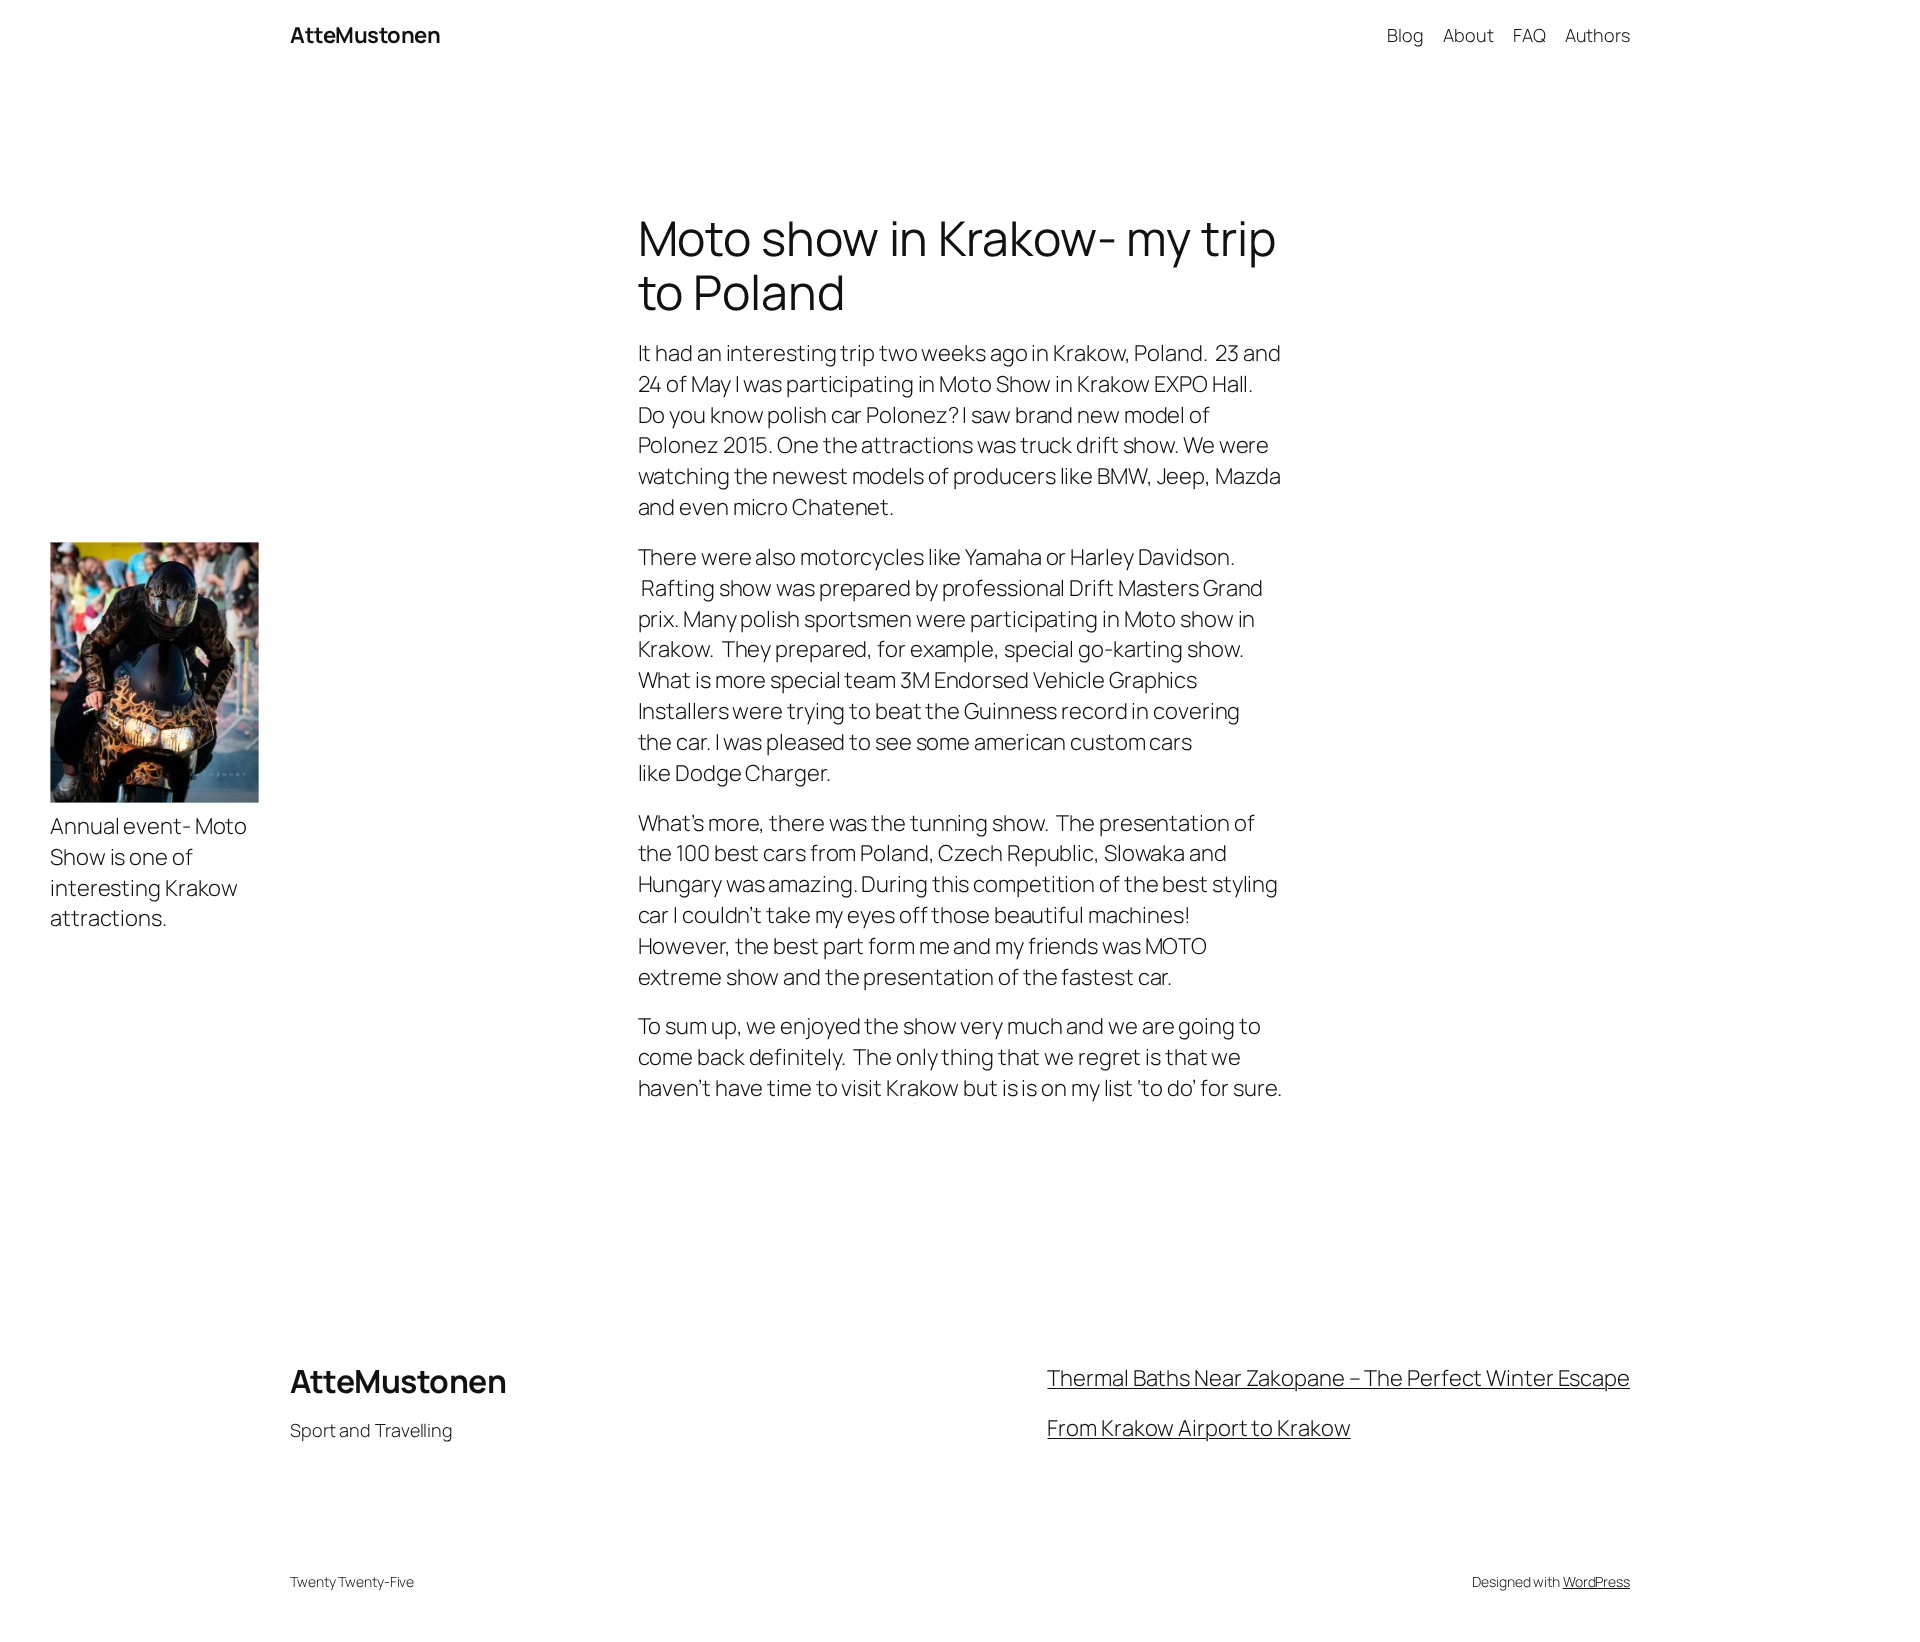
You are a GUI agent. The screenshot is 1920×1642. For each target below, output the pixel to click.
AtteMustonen (365, 35)
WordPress (1596, 1581)
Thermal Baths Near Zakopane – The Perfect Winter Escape (1338, 1378)
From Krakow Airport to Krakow (1198, 1428)
